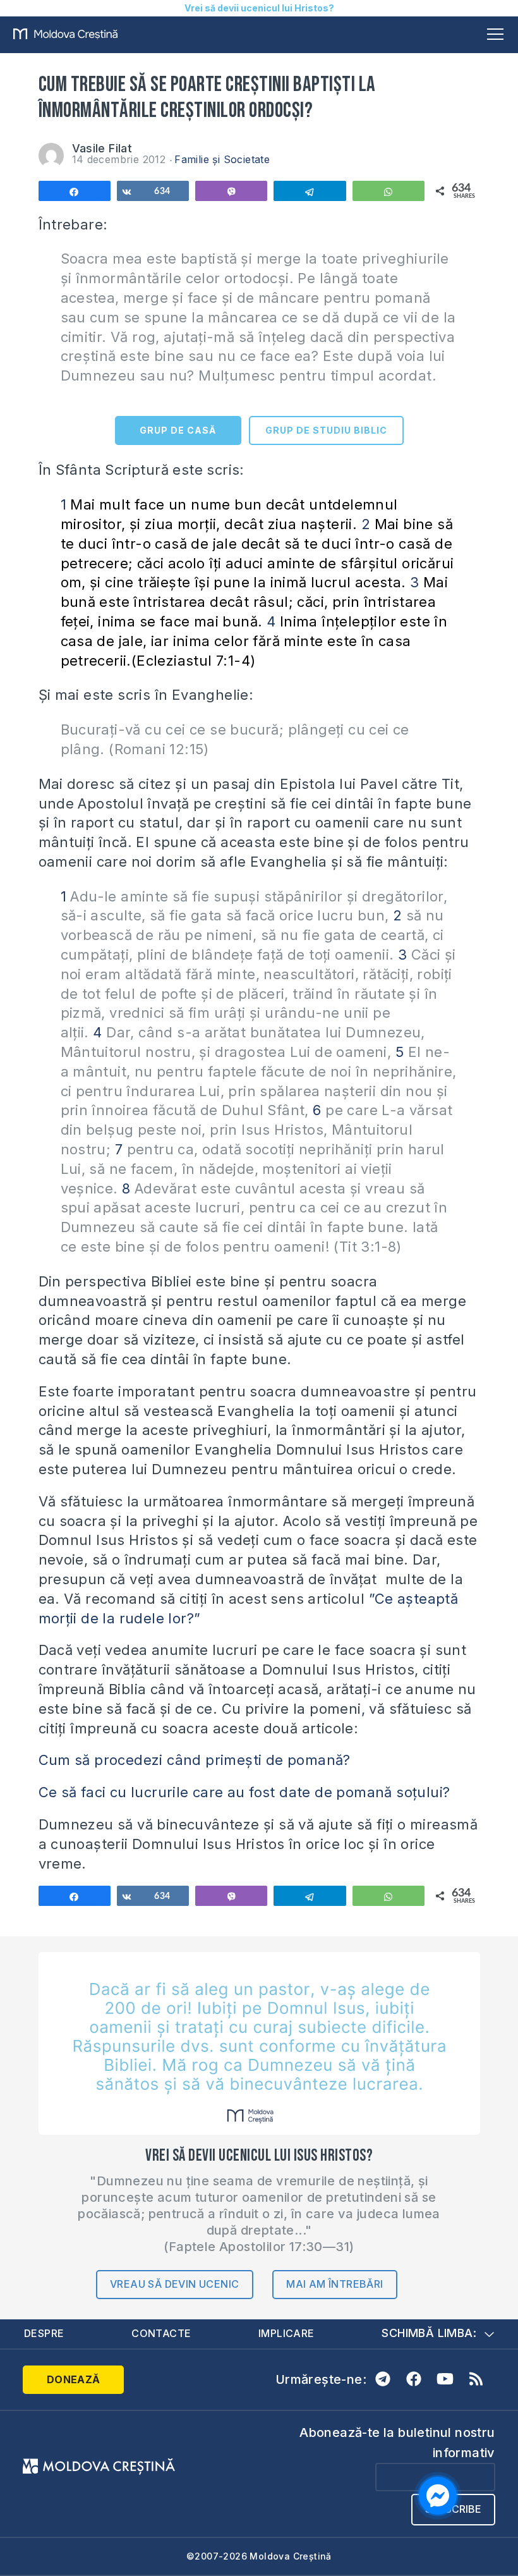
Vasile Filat (102, 148)
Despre (44, 2333)
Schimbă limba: (429, 2333)
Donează (74, 2379)
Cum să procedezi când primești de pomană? (195, 1760)
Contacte (161, 2333)
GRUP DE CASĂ (178, 430)
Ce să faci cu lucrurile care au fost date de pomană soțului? (244, 1792)
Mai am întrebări (334, 2284)
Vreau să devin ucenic (174, 2284)
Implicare (286, 2333)
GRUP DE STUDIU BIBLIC (326, 430)
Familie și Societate (222, 159)
